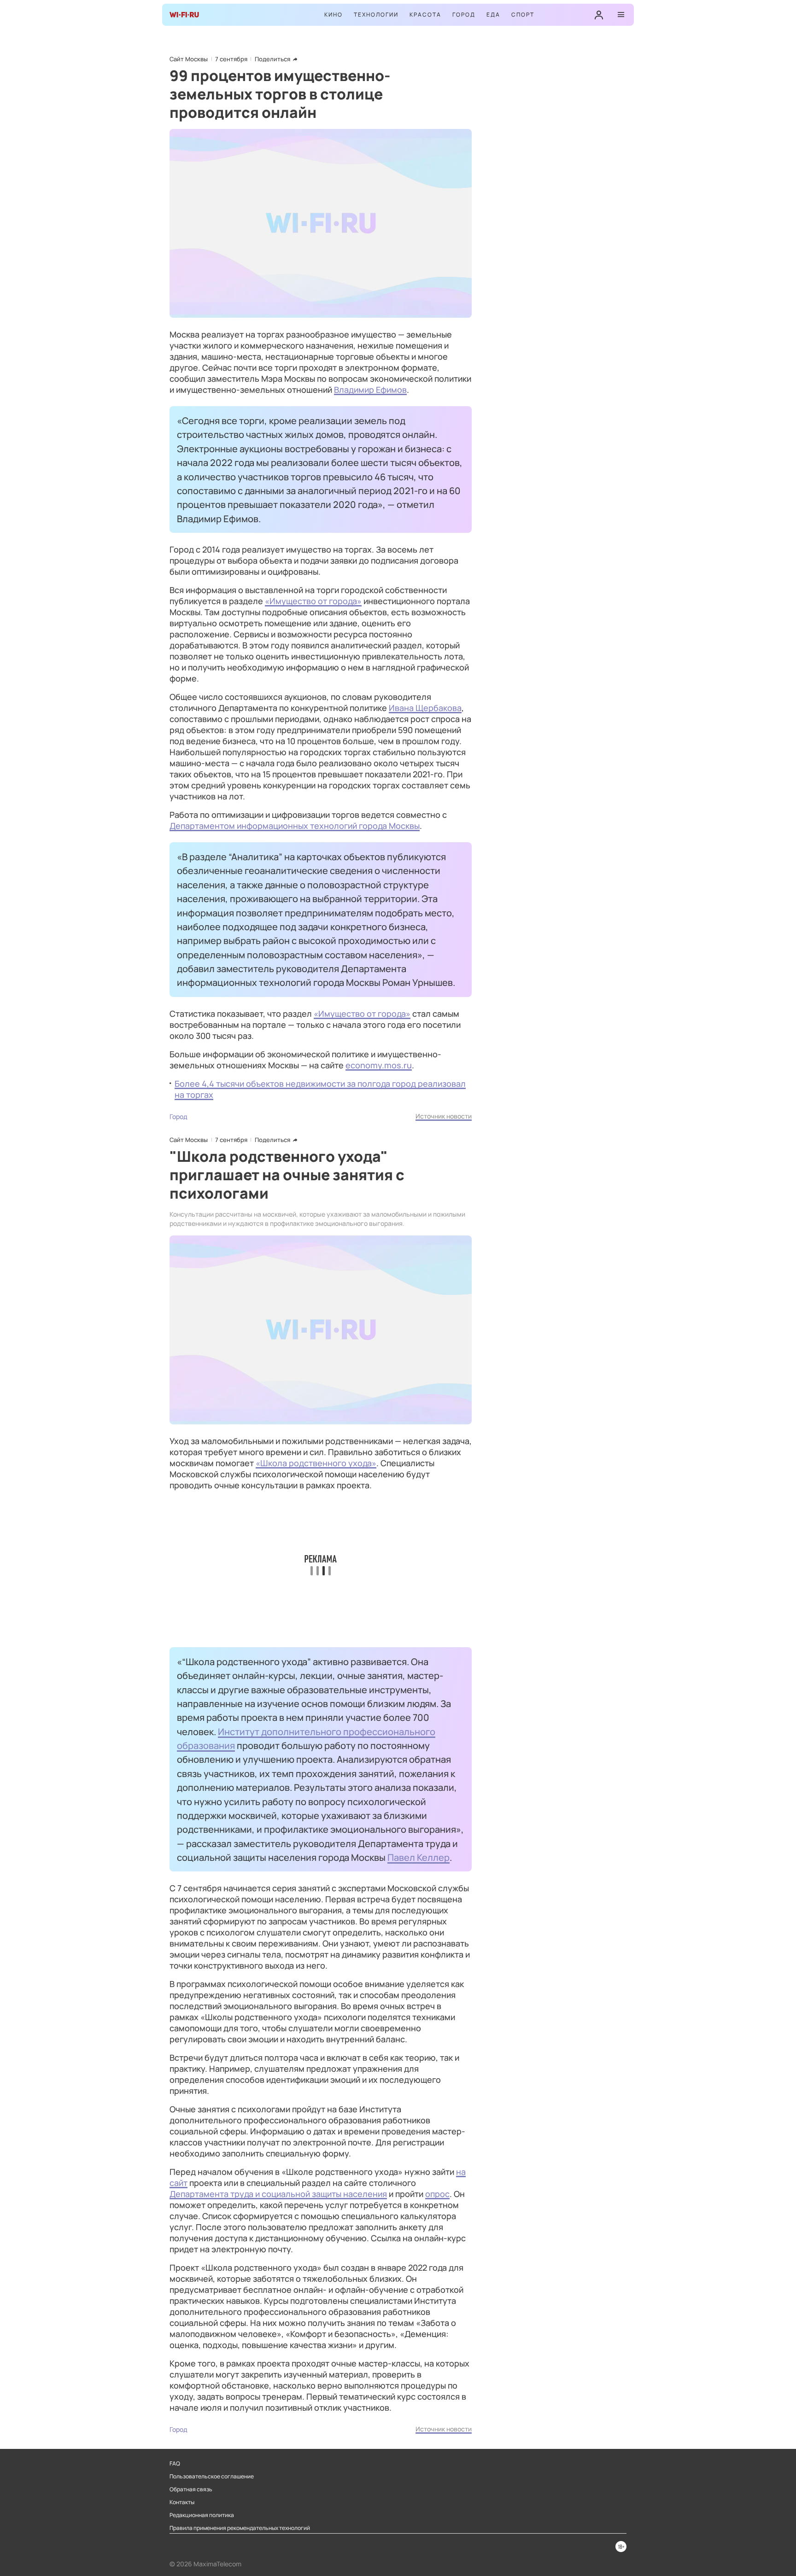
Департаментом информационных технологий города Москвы (295, 826)
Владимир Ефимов (370, 390)
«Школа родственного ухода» (316, 1463)
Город (464, 15)
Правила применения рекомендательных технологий (240, 2528)
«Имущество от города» (313, 601)
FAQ (175, 2464)
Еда (493, 15)
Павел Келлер (418, 1857)
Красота (425, 15)
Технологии (376, 15)
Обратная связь (191, 2489)
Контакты (182, 2502)
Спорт (523, 15)
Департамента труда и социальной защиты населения (278, 2194)
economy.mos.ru (379, 1065)
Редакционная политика (202, 2515)
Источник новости (444, 1116)
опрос (437, 2194)
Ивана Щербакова (425, 708)
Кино (334, 15)
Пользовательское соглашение (212, 2477)
